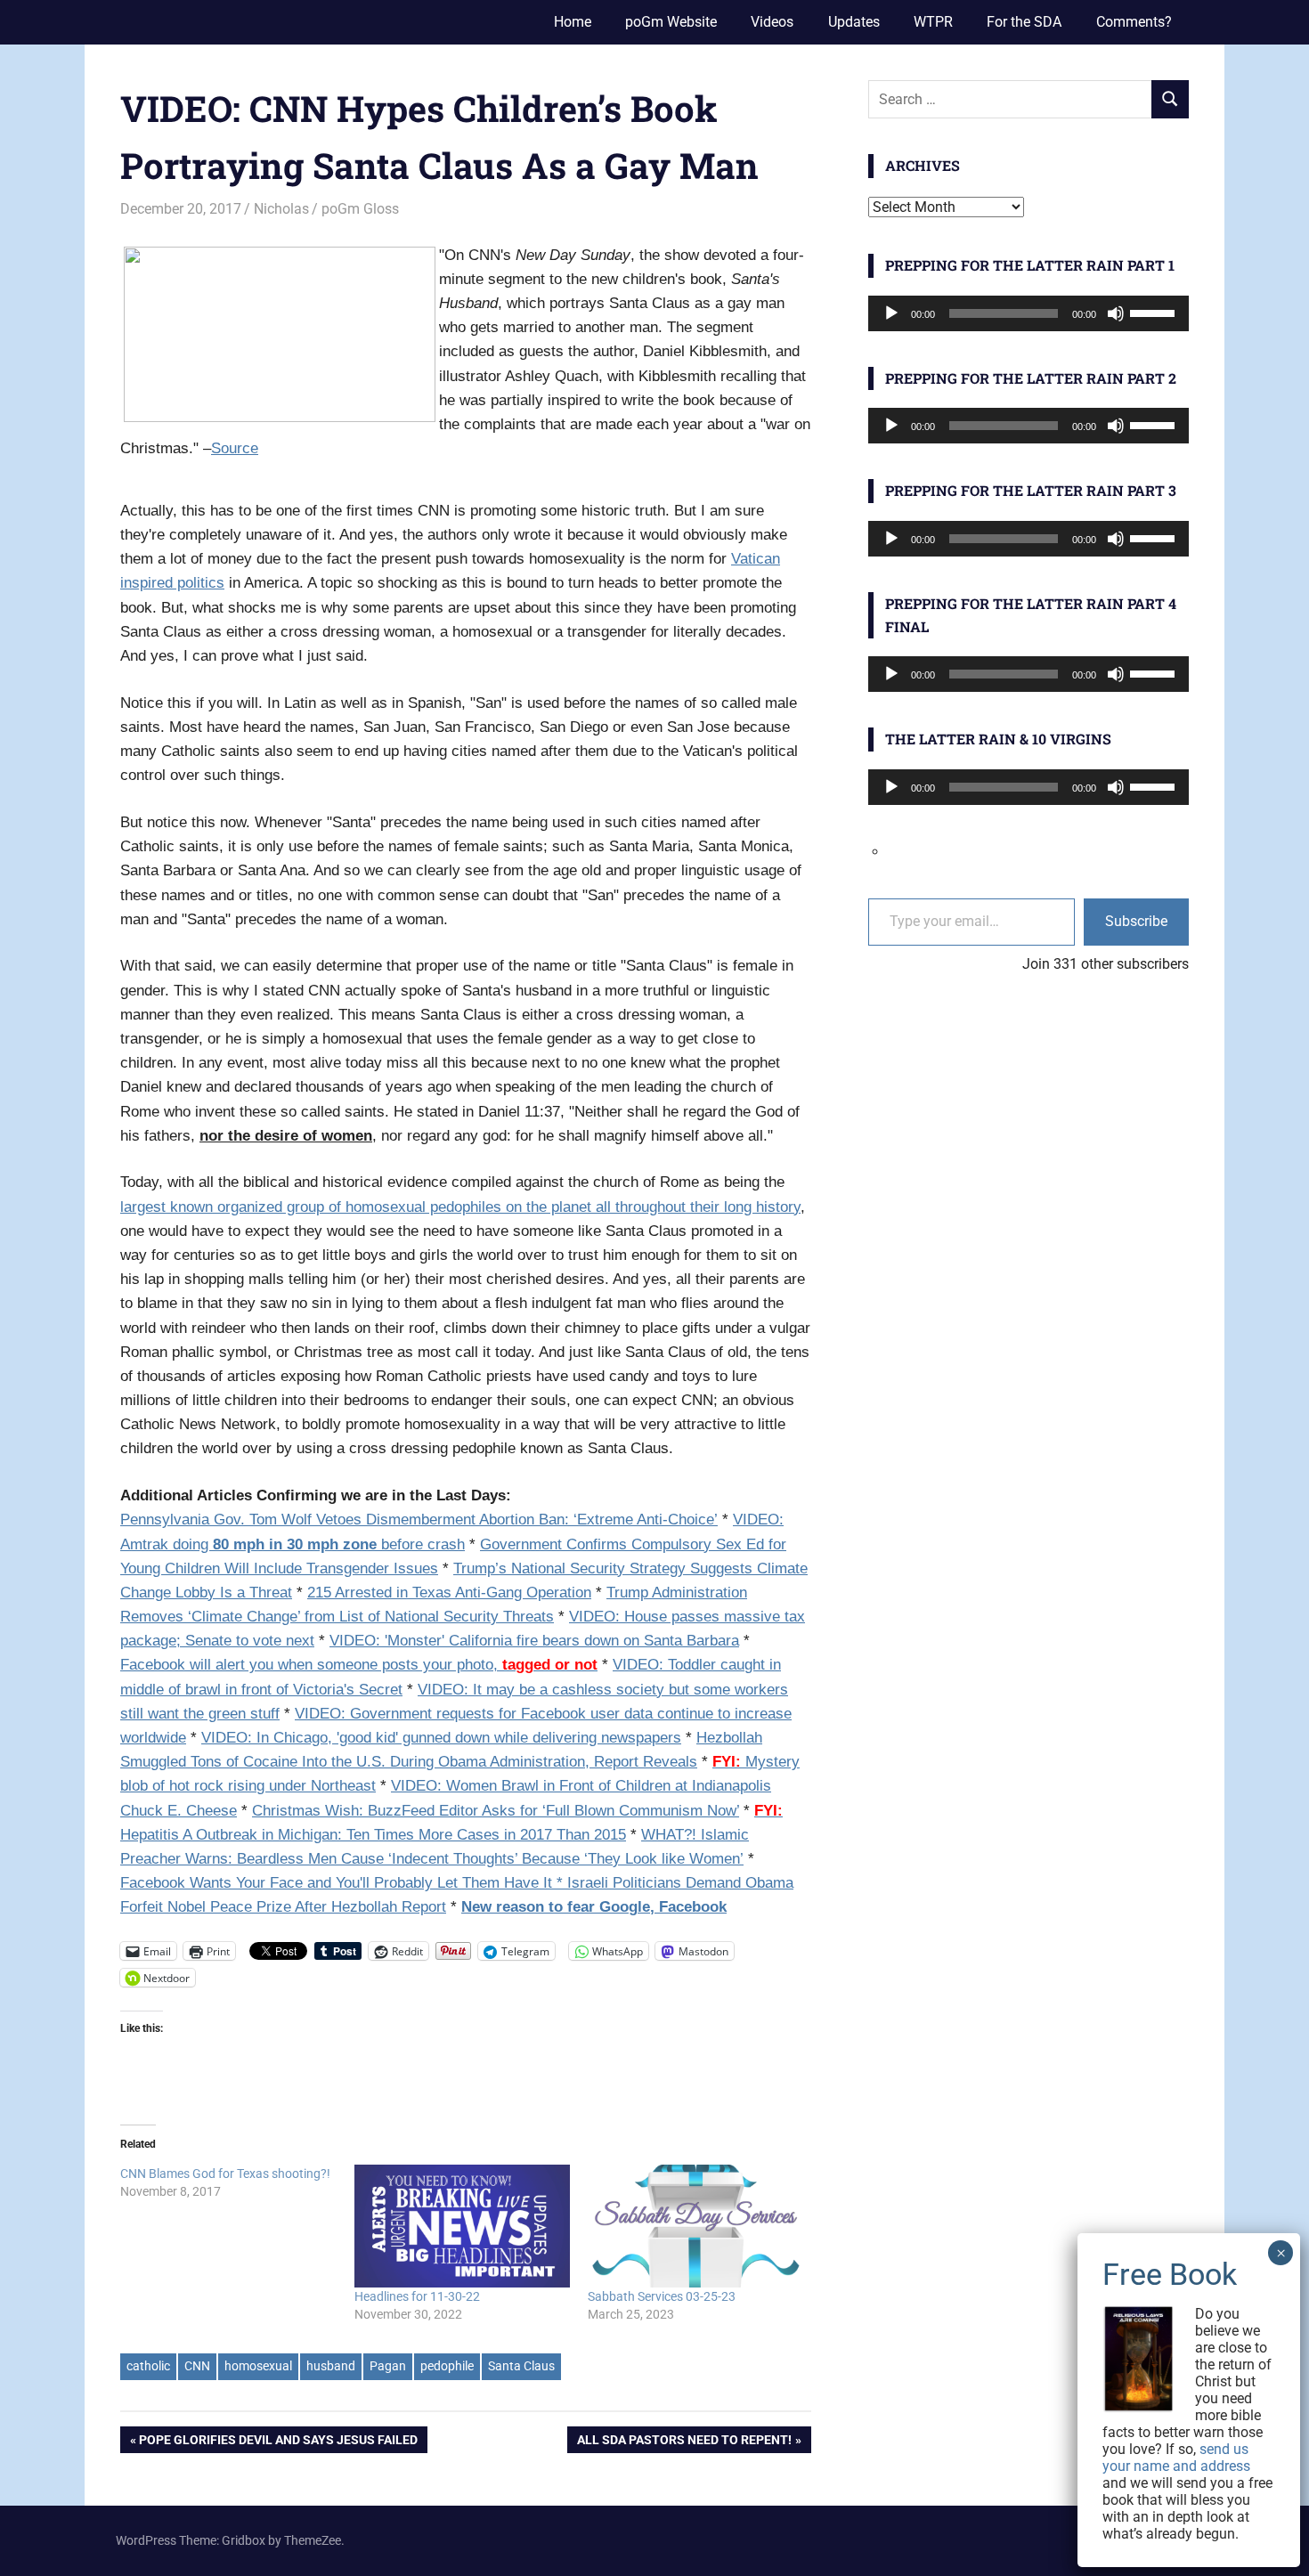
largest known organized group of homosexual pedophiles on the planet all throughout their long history (460, 1207)
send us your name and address (1176, 2458)
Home (573, 22)
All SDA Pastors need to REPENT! (684, 2443)
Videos (772, 22)
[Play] (891, 313)
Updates (854, 22)
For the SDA (1024, 22)
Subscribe (1136, 921)
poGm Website (671, 22)
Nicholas (281, 209)
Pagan (388, 2366)
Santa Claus (521, 2366)
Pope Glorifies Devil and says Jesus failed (278, 2443)
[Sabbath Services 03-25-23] (696, 2227)
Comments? (1134, 22)
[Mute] (1116, 313)
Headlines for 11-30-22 (417, 2296)
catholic (148, 2366)
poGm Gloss (360, 209)
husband (331, 2366)
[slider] (1155, 312)
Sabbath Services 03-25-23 (662, 2296)
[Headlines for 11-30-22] (463, 2227)
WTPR (933, 22)
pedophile (447, 2366)
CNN (197, 2366)
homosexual (258, 2366)
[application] (1028, 313)
